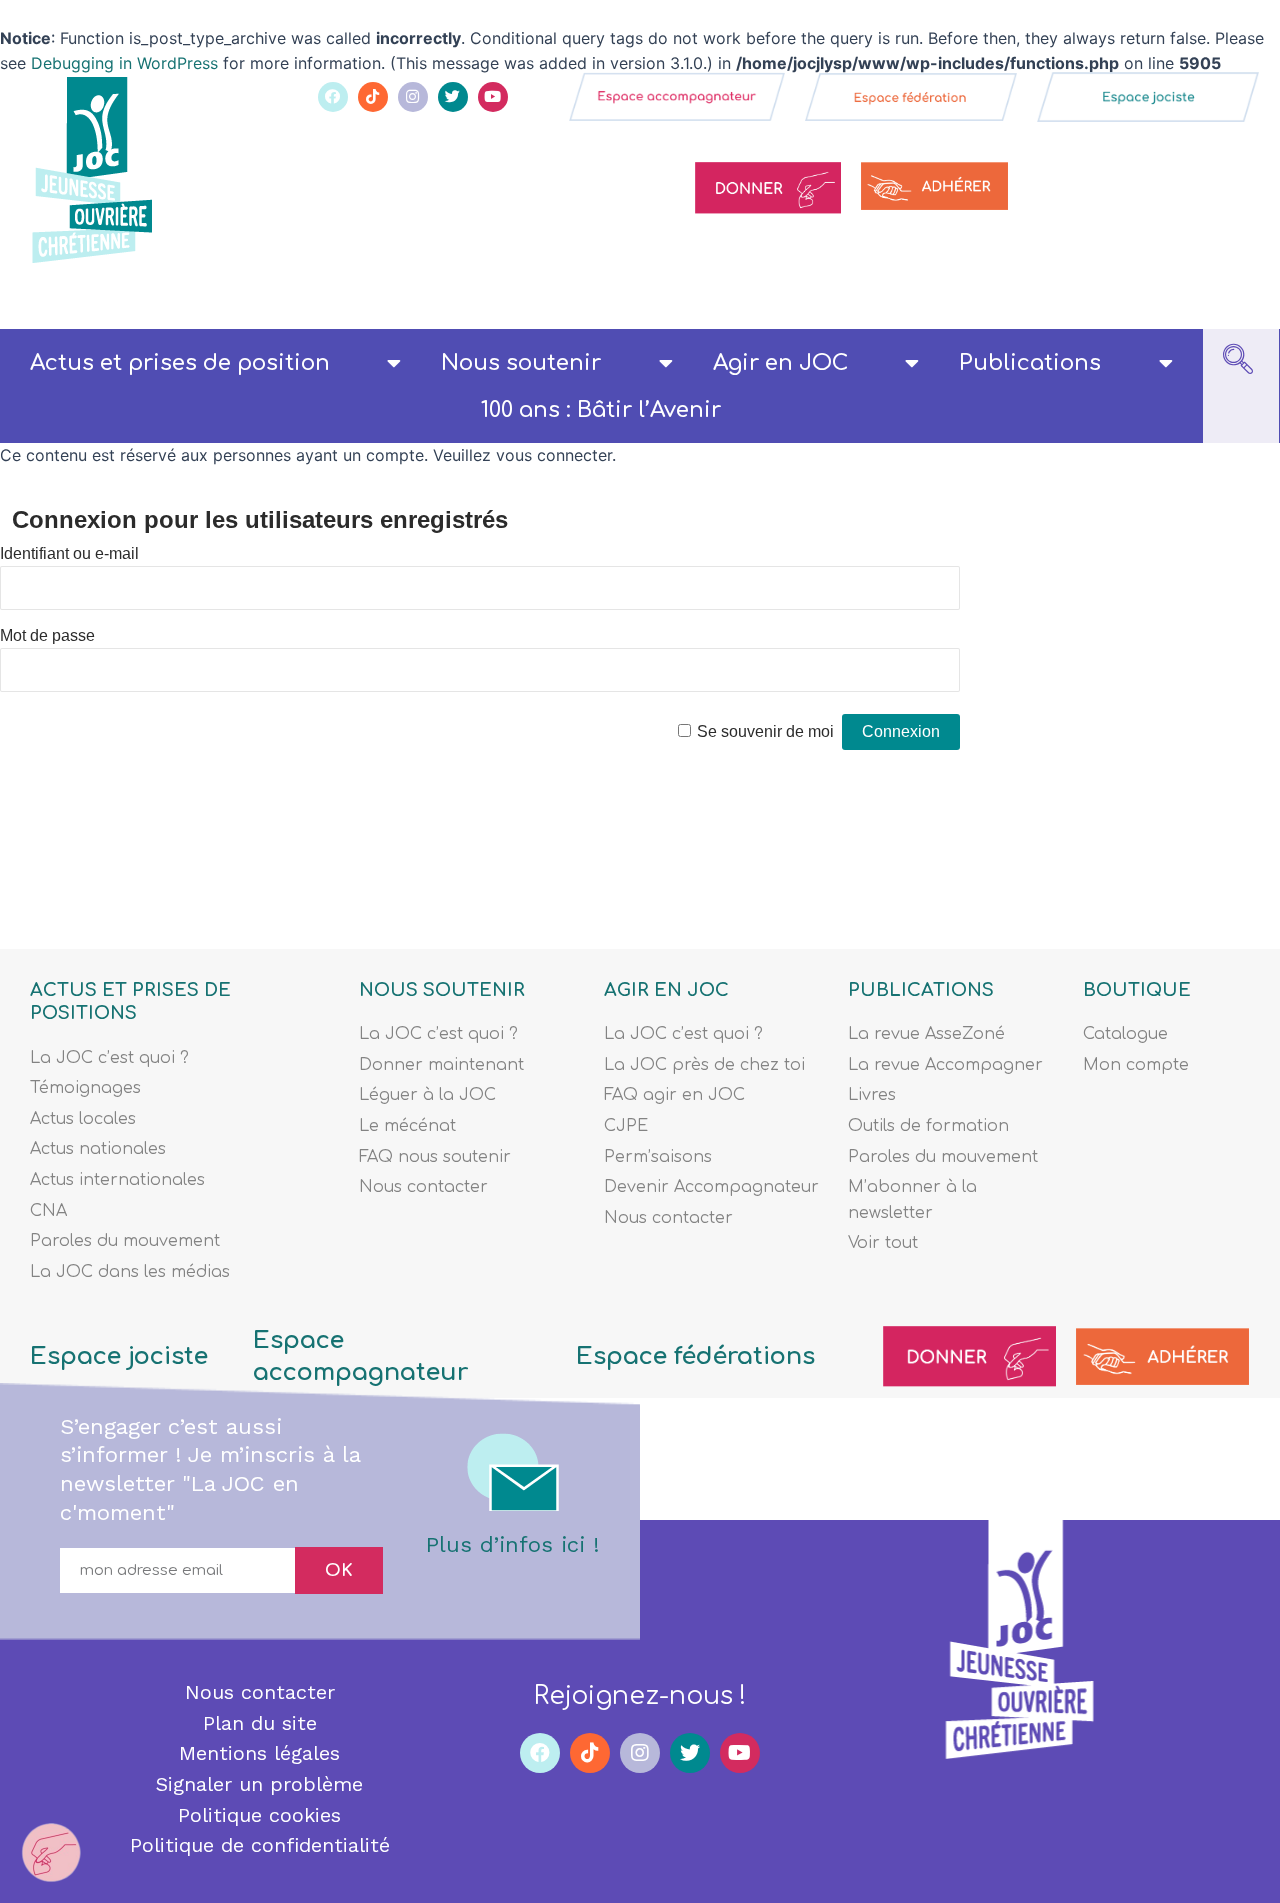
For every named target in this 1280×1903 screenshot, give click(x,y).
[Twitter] (453, 97)
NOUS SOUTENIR (442, 990)
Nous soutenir (521, 363)
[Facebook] (333, 97)
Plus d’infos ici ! (512, 1544)
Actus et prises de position (180, 363)
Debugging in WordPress (124, 63)
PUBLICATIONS (921, 990)
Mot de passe (47, 635)
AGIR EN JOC (666, 990)
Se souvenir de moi (765, 731)
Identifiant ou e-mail (69, 553)
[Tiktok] (373, 97)
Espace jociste (119, 1356)
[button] (1238, 364)
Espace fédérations (695, 1356)
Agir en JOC (780, 363)
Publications (1030, 363)
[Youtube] (493, 97)
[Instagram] (413, 97)
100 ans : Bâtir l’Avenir (601, 410)
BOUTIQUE (1137, 990)
